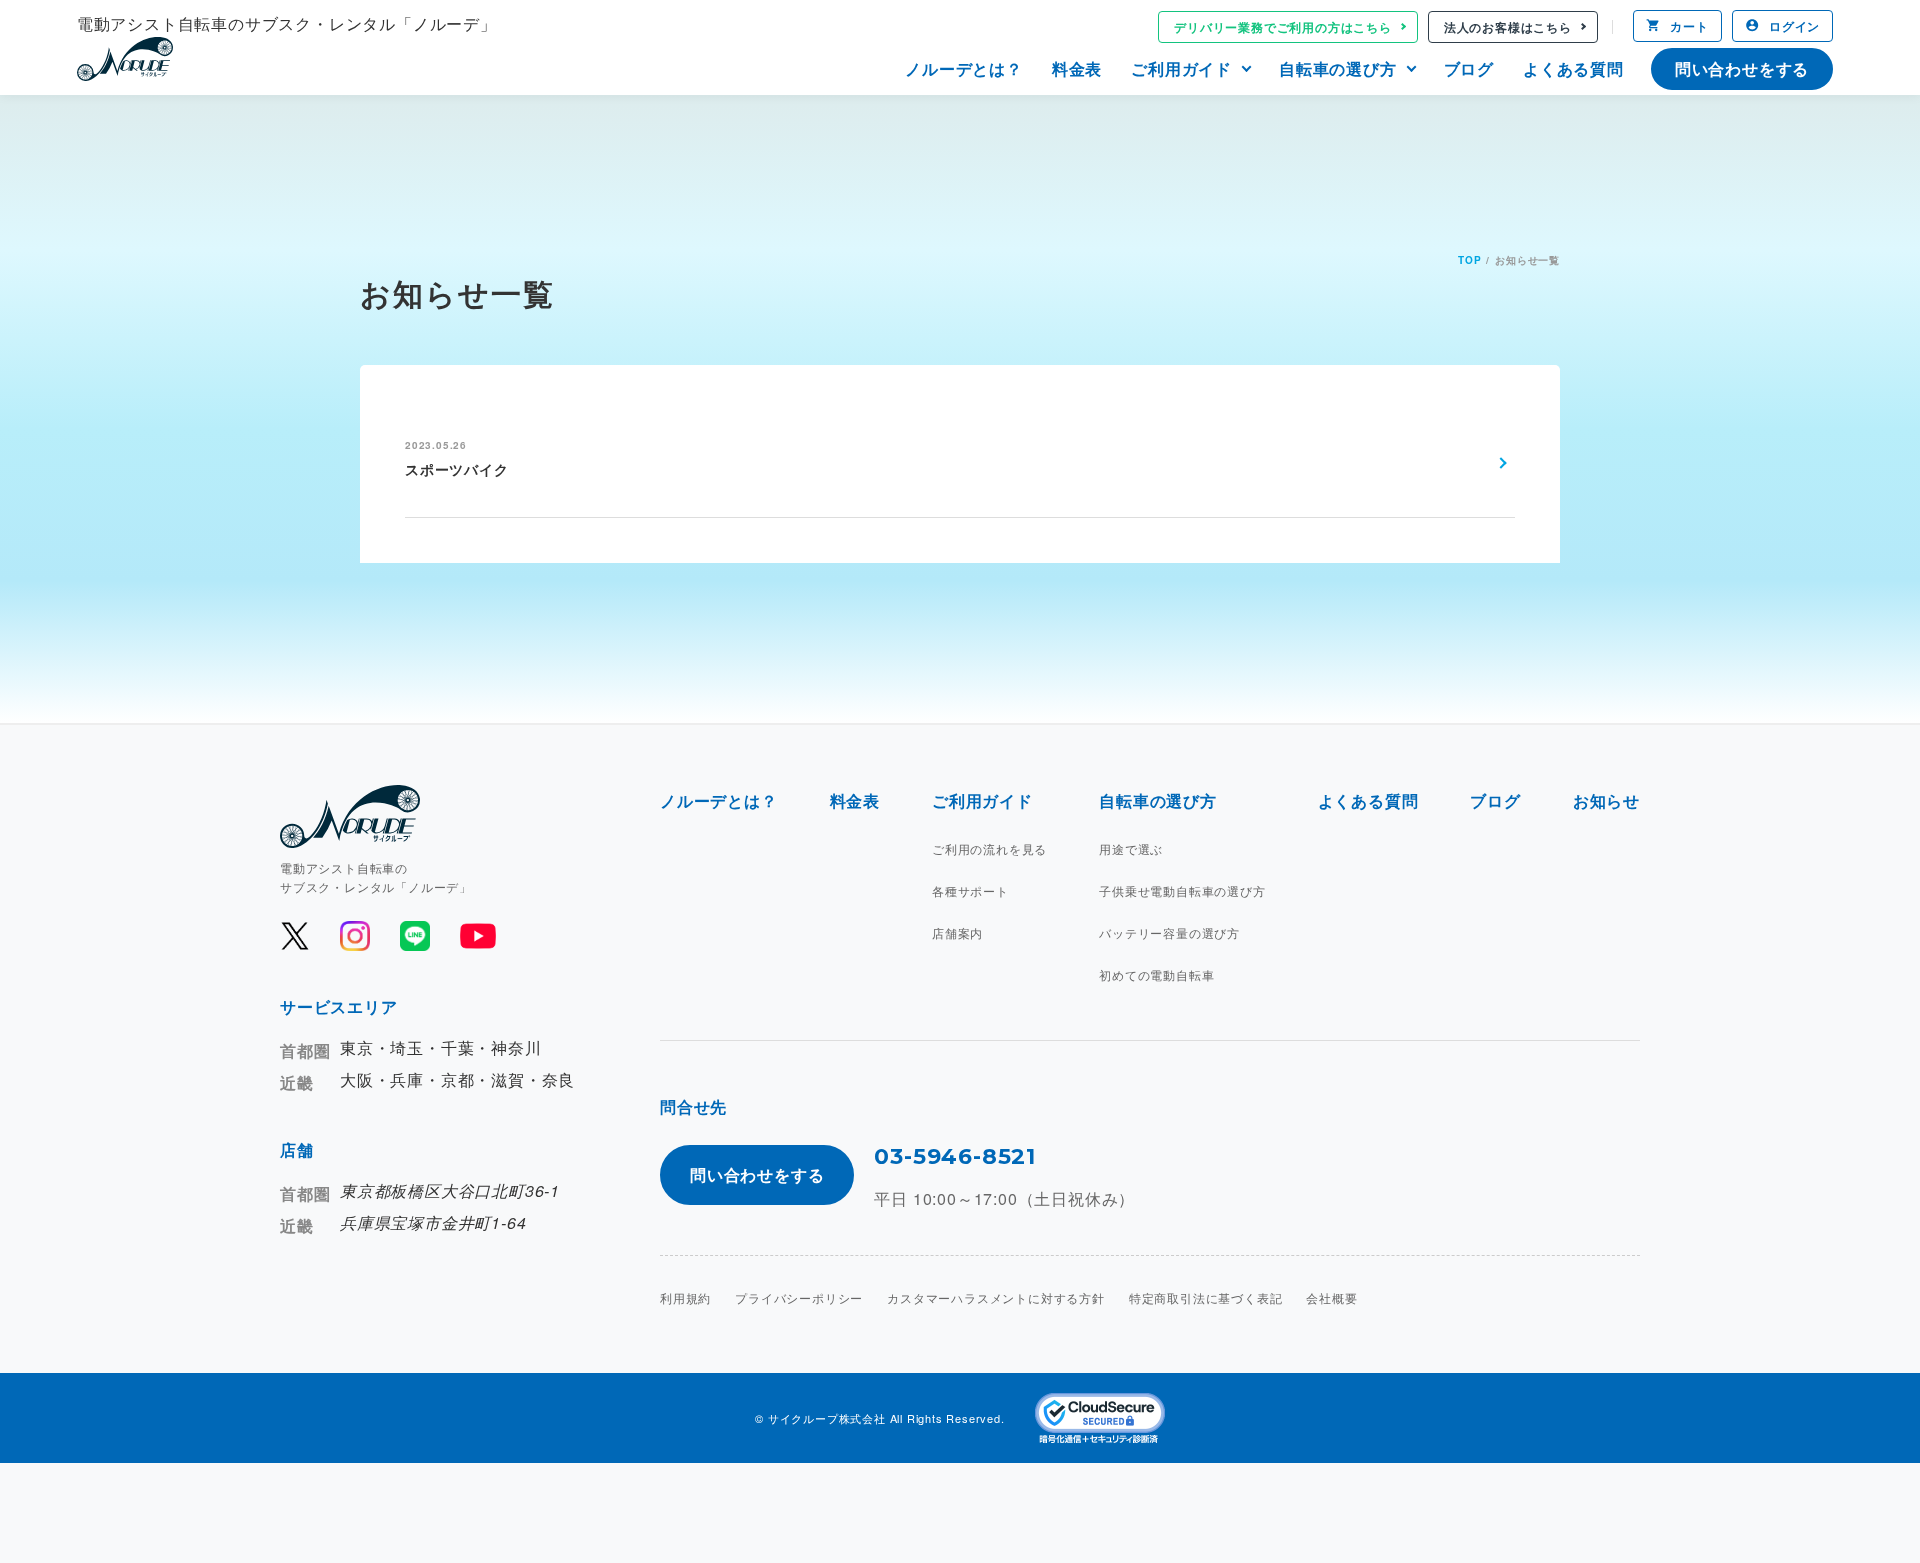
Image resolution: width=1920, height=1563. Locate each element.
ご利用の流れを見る (989, 848)
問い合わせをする (1742, 68)
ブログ (1469, 68)
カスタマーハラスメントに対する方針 (996, 1297)
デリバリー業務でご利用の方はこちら (1283, 27)
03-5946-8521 (955, 1156)
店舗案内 (957, 932)
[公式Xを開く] (295, 936)
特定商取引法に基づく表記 (1206, 1297)
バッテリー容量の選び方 (1169, 932)
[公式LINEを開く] (415, 936)
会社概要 (1331, 1297)
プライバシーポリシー (799, 1297)
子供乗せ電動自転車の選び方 (1182, 890)
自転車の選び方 (1338, 68)
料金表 (1077, 68)
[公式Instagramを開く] (355, 936)
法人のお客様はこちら (1508, 27)
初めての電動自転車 (1156, 974)
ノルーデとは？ (964, 68)
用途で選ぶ (1131, 848)
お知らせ (1606, 800)
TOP (1469, 260)
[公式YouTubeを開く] (476, 936)
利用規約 (685, 1297)
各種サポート (970, 890)
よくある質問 (1573, 68)
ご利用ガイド (1181, 68)
